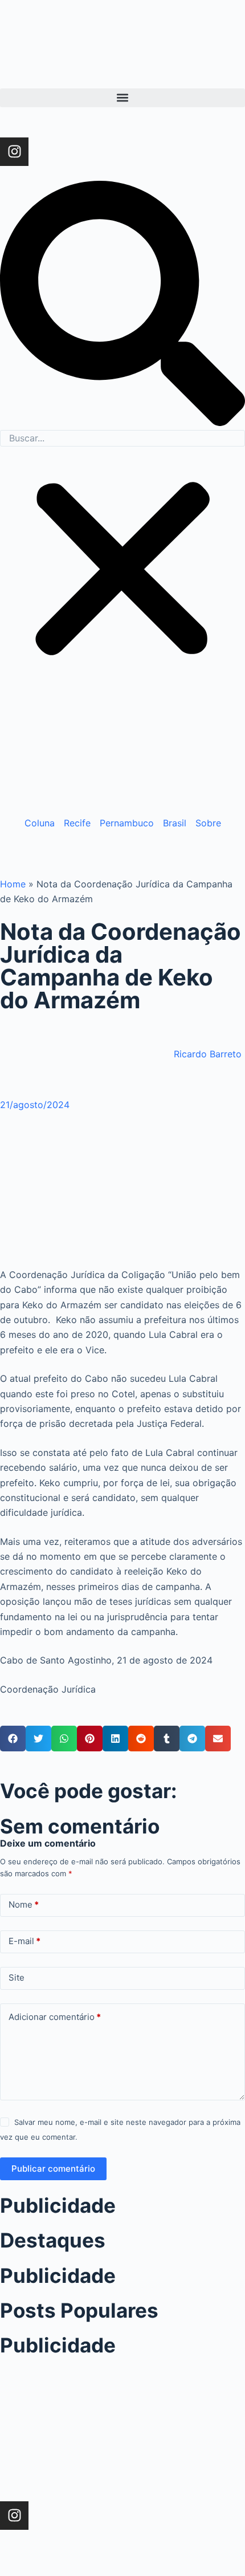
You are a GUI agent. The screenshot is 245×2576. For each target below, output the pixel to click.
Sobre (208, 823)
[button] (122, 98)
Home (13, 884)
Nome (24, 1904)
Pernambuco (127, 823)
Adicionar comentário (55, 2017)
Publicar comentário (53, 2169)
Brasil (175, 823)
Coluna (40, 823)
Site (17, 1977)
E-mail (24, 1941)
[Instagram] (14, 152)
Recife (77, 823)
